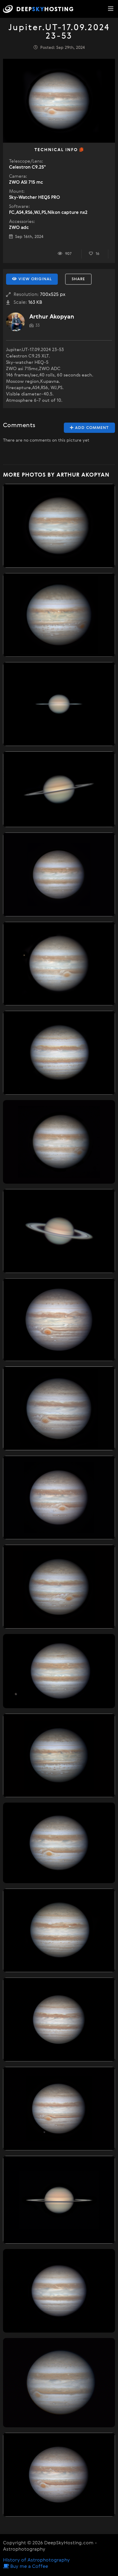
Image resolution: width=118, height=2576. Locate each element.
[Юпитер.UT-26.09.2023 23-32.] (59, 1587)
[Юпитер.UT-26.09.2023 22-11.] (59, 1408)
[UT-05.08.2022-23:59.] (59, 1756)
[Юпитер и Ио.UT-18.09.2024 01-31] (59, 1142)
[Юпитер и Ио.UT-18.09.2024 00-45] (59, 964)
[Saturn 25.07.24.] (59, 2200)
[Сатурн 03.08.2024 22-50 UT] (59, 789)
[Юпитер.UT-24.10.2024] (59, 2383)
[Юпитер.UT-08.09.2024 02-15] (59, 1498)
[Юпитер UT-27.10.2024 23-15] (59, 2291)
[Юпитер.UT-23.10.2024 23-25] (59, 1843)
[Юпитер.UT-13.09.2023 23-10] (59, 2019)
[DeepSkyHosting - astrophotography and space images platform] (40, 9)
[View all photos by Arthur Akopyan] (15, 322)
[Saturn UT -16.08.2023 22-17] (59, 1231)
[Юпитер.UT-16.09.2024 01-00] (59, 526)
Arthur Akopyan (52, 317)
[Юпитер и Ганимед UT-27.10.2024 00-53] (59, 1671)
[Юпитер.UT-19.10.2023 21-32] (59, 1930)
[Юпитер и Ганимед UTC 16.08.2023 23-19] (59, 2109)
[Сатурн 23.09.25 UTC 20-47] (59, 704)
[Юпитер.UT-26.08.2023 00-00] (59, 874)
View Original (34, 279)
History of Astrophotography (36, 2560)
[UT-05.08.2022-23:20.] (59, 615)
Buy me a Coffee (29, 2567)
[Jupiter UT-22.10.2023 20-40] (59, 1053)
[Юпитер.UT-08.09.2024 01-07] (59, 2475)
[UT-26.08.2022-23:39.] (59, 1320)
